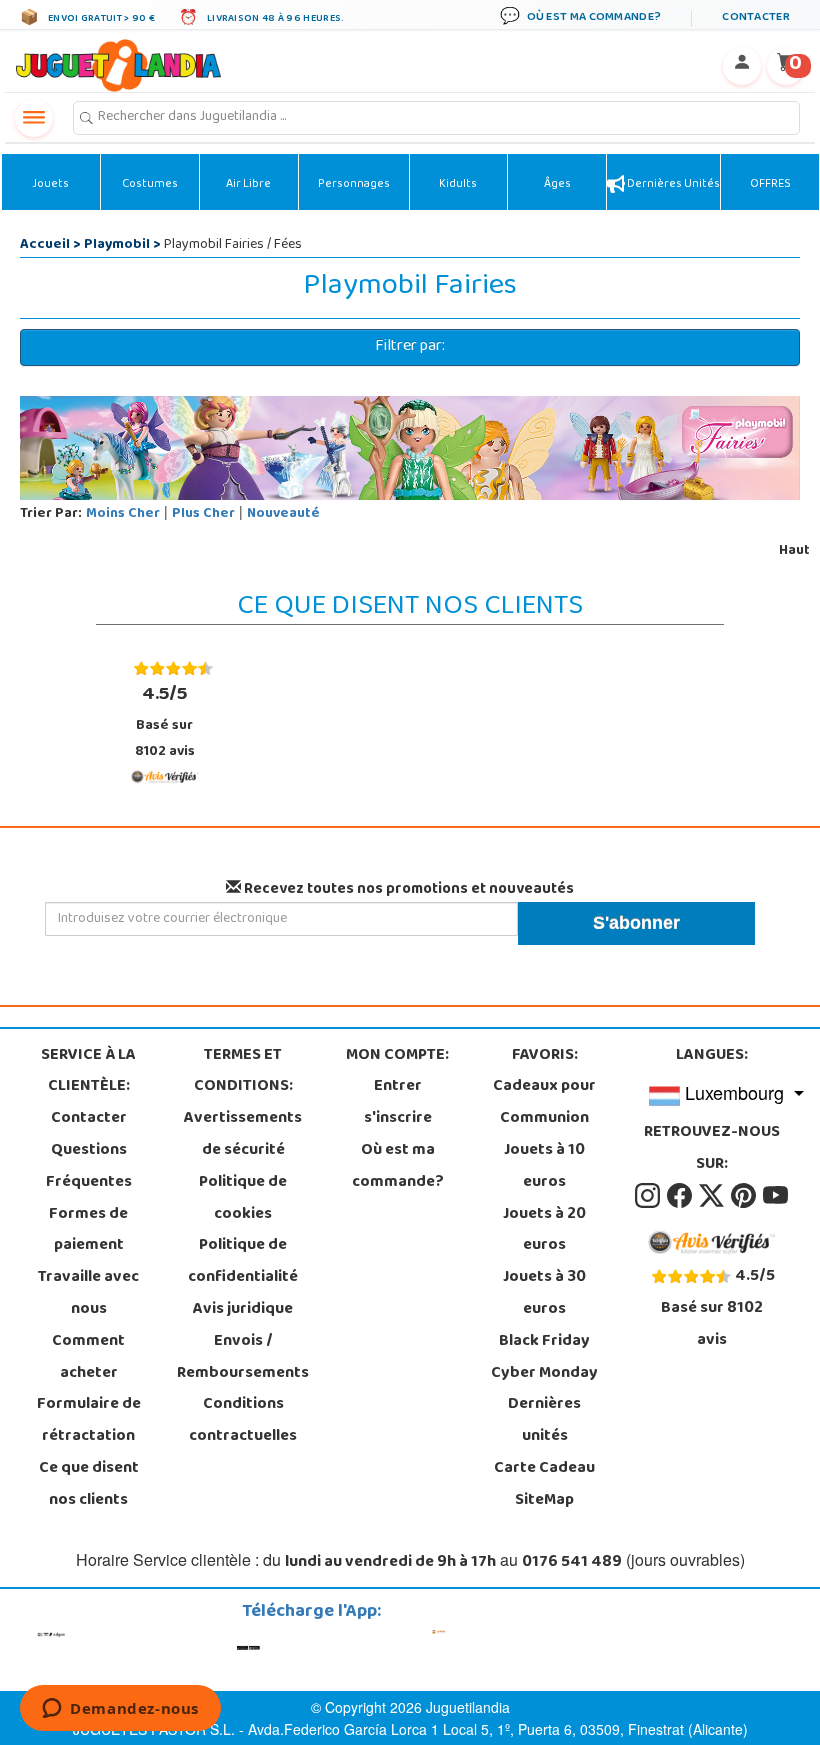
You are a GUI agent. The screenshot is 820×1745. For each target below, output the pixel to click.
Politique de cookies (243, 1199)
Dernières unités (672, 185)
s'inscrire (398, 1119)
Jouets (50, 185)
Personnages (354, 185)
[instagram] (649, 1196)
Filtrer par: (410, 347)
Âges (557, 185)
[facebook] (681, 1196)
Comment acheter (88, 1358)
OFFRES (770, 185)
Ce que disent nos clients (89, 1485)
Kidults (458, 185)
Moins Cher (123, 514)
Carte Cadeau (544, 1469)
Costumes (150, 185)
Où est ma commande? (398, 1167)
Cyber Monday (544, 1374)
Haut (794, 551)
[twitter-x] (713, 1196)
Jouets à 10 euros (544, 1167)
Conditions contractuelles (243, 1421)
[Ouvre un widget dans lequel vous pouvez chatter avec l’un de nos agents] (120, 1710)
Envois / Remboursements (243, 1358)
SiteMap (544, 1501)
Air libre (248, 185)
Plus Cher (203, 514)
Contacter (89, 1119)
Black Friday (544, 1342)
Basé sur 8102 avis (165, 721)
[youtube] (775, 1196)
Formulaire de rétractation (89, 1421)
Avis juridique (243, 1310)
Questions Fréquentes (89, 1167)
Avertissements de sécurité (243, 1135)
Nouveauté (283, 514)
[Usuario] (742, 66)
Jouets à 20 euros (544, 1231)
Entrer (398, 1087)
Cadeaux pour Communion (544, 1103)
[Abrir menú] (34, 118)
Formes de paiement (88, 1231)
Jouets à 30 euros (544, 1294)
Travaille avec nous (88, 1294)
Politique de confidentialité (243, 1262)
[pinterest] (745, 1196)
